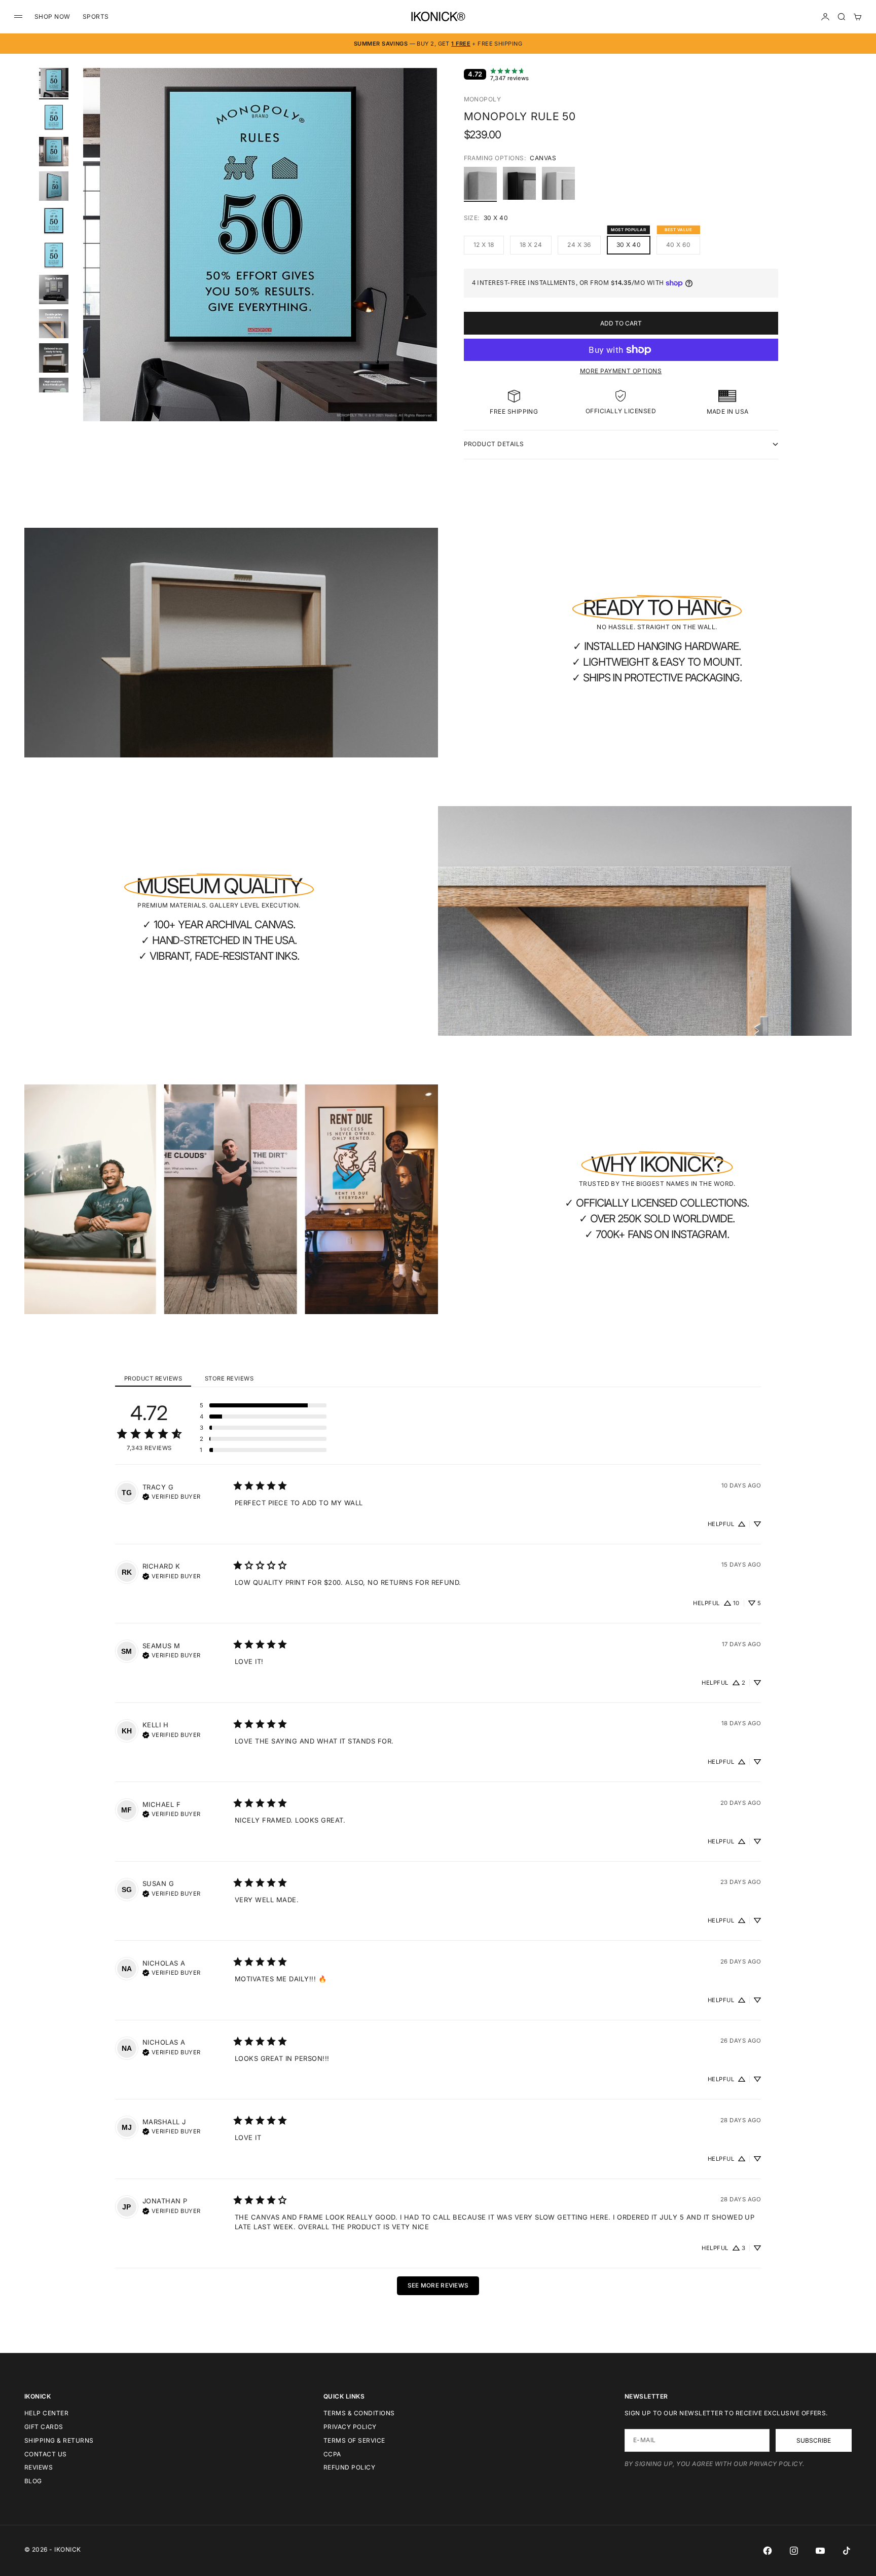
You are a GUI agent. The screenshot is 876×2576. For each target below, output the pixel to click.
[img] (172, 1496)
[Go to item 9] (54, 358)
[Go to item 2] (54, 117)
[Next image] (425, 257)
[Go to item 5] (54, 221)
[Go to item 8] (54, 324)
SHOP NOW (52, 16)
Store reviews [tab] (229, 1378)
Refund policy (349, 2467)
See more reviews (438, 2285)
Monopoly (483, 99)
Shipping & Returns (59, 2440)
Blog (33, 2481)
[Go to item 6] (54, 255)
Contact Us (46, 2454)
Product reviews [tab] (153, 1378)
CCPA (332, 2454)
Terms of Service (354, 2440)
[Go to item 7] (54, 289)
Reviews (39, 2467)
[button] (263, 1405)
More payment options (621, 371)
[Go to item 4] (54, 186)
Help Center (46, 2413)
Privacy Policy (350, 2427)
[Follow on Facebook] (768, 2551)
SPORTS (96, 16)
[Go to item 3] (54, 152)
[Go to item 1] (54, 83)
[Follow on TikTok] (847, 2551)
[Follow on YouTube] (820, 2551)
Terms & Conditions (359, 2413)
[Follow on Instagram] (794, 2551)
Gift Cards (44, 2427)
